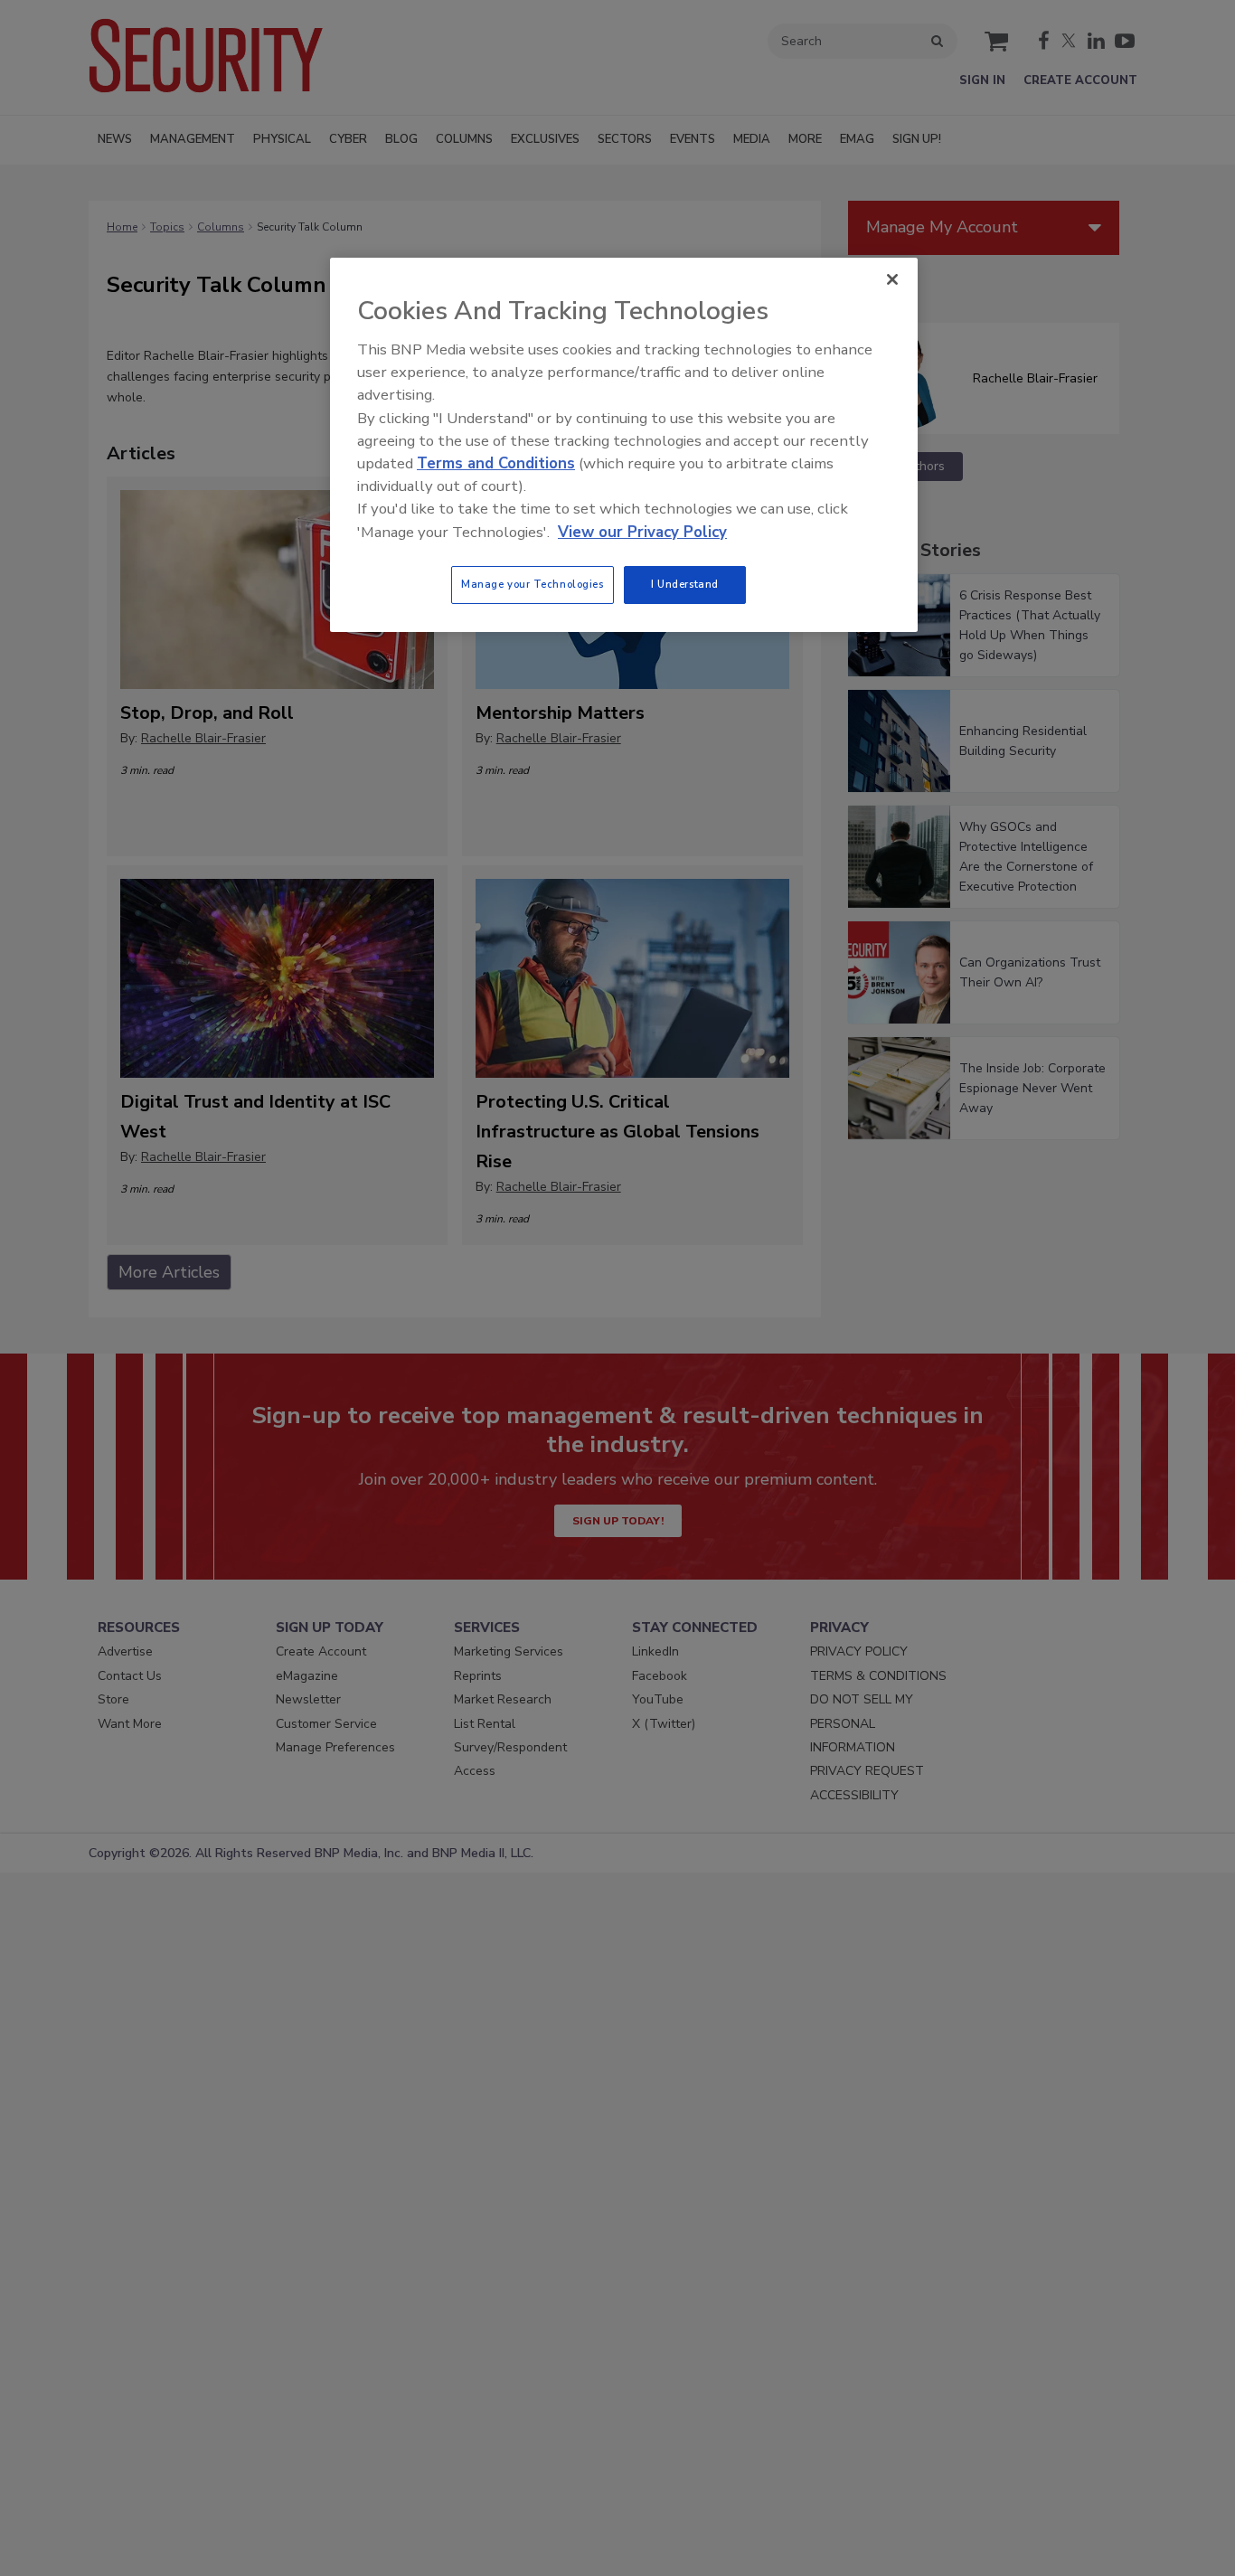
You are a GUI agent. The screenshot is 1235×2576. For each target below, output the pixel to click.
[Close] (892, 279)
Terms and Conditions (496, 463)
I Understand (685, 584)
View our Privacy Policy (642, 532)
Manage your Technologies (533, 584)
